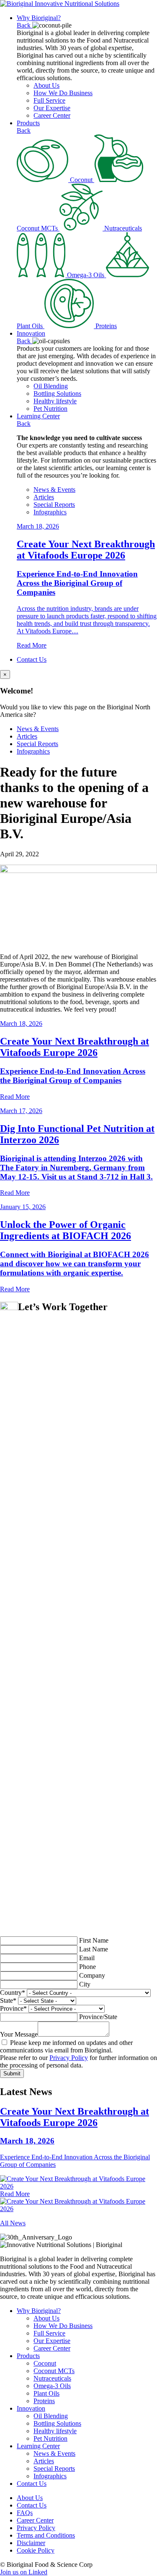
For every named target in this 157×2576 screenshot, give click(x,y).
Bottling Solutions (57, 393)
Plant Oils (46, 2393)
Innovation (31, 333)
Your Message (19, 2034)
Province (13, 2008)
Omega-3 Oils (52, 2386)
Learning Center (38, 416)
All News (13, 2223)
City (85, 1984)
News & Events (54, 490)
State (8, 2000)
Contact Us (32, 659)
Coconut (45, 2363)
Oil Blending (51, 386)
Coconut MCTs (54, 2371)
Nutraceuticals (52, 2378)
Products (28, 123)
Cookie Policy (36, 2550)
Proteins (44, 2401)
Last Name (94, 1949)
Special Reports (54, 505)
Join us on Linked (24, 2572)
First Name (94, 1940)
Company (92, 1975)
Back (24, 25)
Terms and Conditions (46, 2535)
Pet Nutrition (50, 409)
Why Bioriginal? (39, 18)
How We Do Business (63, 93)
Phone (88, 1967)
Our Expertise (52, 108)
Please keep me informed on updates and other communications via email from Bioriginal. (66, 2046)
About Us (46, 85)
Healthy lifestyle (55, 401)
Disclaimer (31, 2543)
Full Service (49, 100)
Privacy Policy (69, 2058)
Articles (44, 497)
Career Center (52, 115)
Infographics (50, 512)
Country (13, 1993)
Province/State (98, 2017)
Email (87, 1958)
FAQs (25, 2513)
